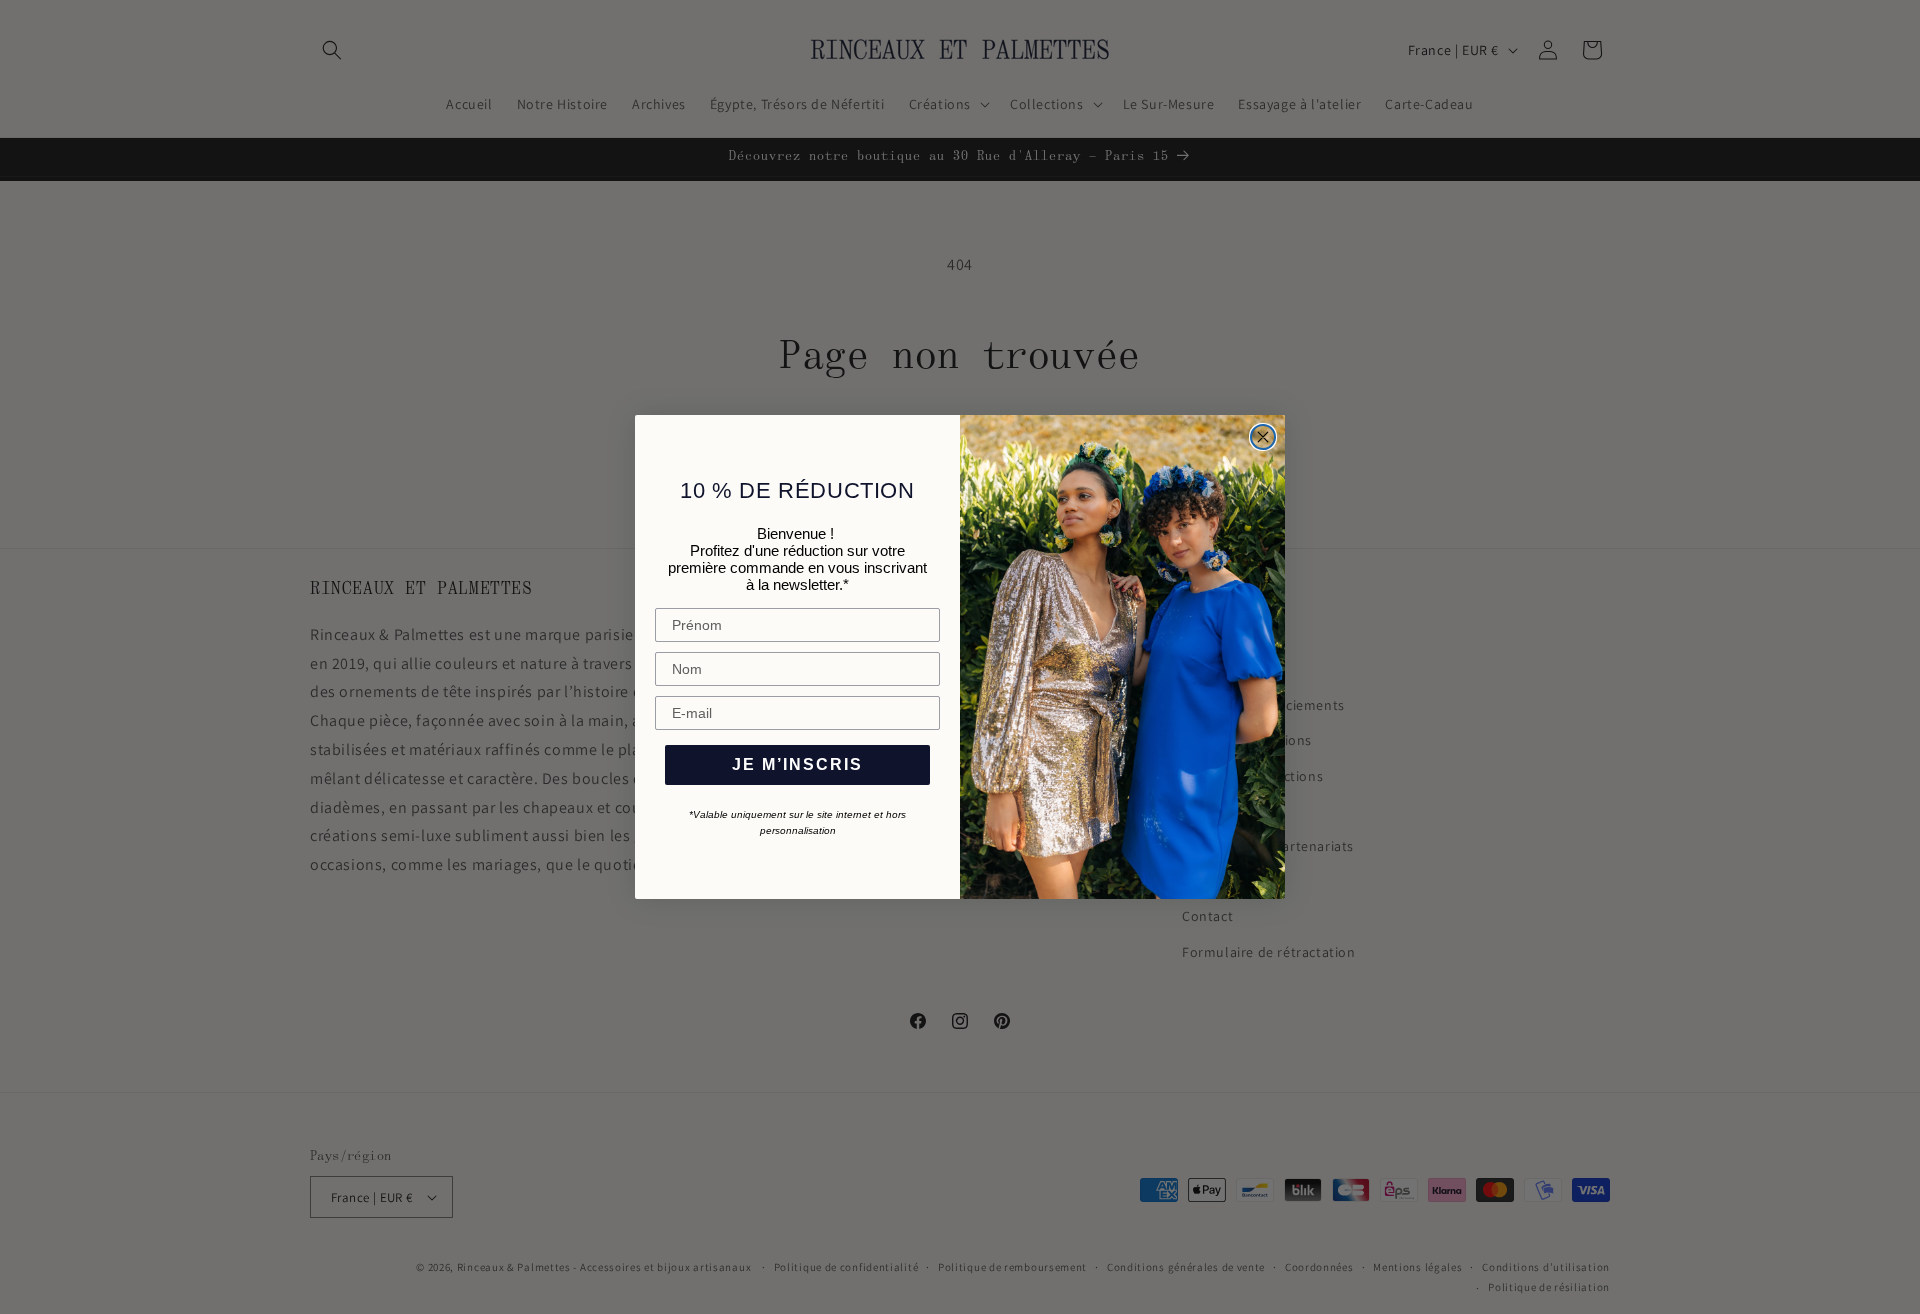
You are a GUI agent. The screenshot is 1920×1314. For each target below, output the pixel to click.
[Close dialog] (1263, 437)
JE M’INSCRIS (797, 764)
